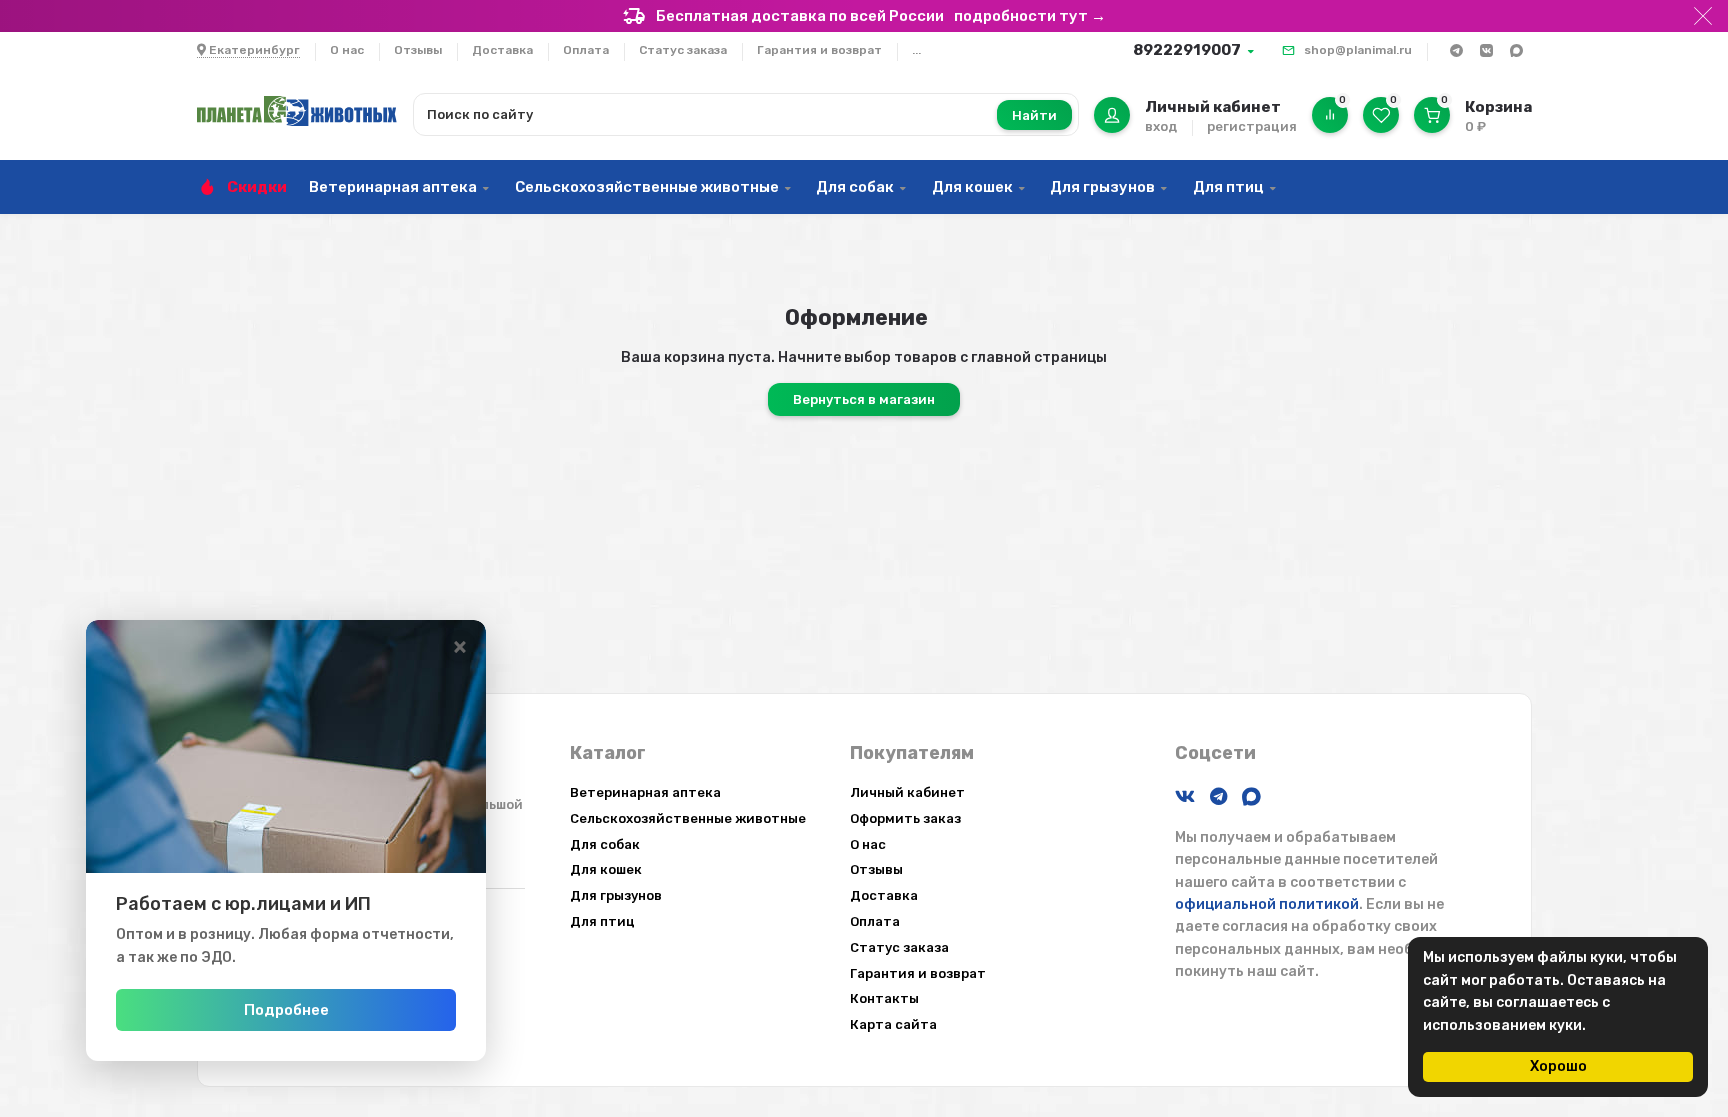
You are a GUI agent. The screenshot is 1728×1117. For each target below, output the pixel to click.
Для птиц (1228, 187)
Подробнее (286, 1010)
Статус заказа (683, 50)
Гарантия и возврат (819, 50)
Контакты (884, 998)
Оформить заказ (905, 818)
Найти (1034, 115)
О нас (347, 50)
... (916, 50)
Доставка (502, 50)
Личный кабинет (907, 792)
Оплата (586, 50)
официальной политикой (1267, 904)
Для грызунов (1102, 187)
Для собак (855, 187)
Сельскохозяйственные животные (647, 187)
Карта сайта (893, 1024)
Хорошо (1558, 1066)
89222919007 (1187, 50)
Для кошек (972, 187)
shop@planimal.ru (1358, 50)
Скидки (257, 187)
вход (1161, 126)
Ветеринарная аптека (393, 187)
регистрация (1252, 126)
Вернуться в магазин (864, 399)
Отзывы (418, 50)
